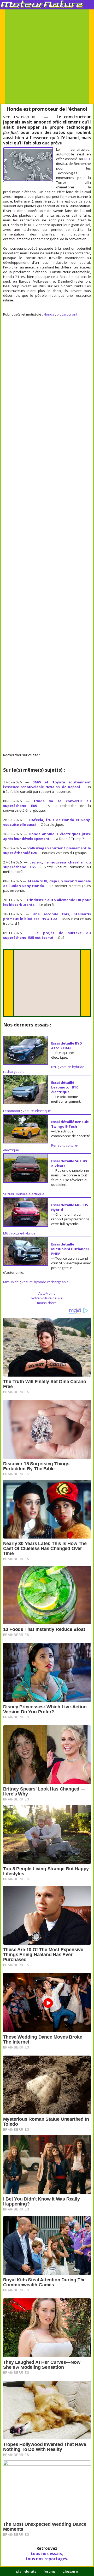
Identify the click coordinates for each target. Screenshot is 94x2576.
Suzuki (8, 1194)
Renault (57, 1145)
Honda (49, 314)
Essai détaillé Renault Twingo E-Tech (70, 1124)
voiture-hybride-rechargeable (45, 1282)
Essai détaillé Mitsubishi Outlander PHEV (70, 1249)
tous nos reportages (46, 2559)
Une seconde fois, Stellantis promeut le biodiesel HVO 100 (47, 916)
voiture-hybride (23, 1233)
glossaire (70, 2571)
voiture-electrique (37, 1111)
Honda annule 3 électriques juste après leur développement (47, 836)
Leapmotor (12, 1111)
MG (6, 1233)
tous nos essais (46, 2553)
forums (49, 2571)
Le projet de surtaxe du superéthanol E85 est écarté (47, 935)
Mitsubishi (11, 1282)
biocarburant (67, 314)
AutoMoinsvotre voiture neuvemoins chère (47, 1298)
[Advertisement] (47, 57)
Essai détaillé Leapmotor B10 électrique (65, 1087)
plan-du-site (26, 2571)
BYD (54, 1067)
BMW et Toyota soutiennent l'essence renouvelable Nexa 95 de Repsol (47, 784)
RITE (88, 159)
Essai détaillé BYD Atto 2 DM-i (67, 1046)
